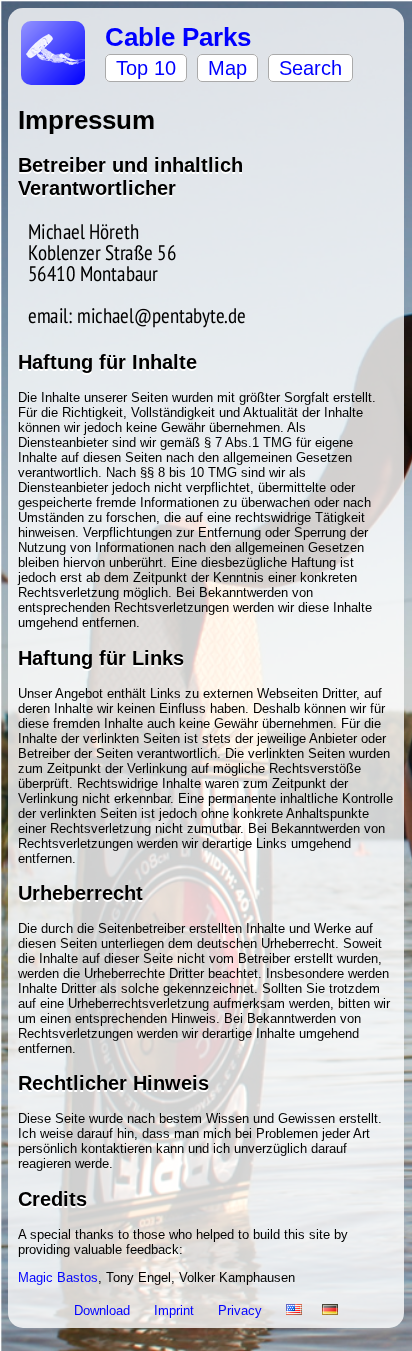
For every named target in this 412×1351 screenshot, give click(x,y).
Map (227, 68)
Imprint (176, 1310)
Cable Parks (178, 37)
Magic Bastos (58, 1277)
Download (104, 1310)
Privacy (242, 1310)
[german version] (330, 1310)
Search (310, 68)
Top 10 (146, 68)
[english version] (294, 1310)
